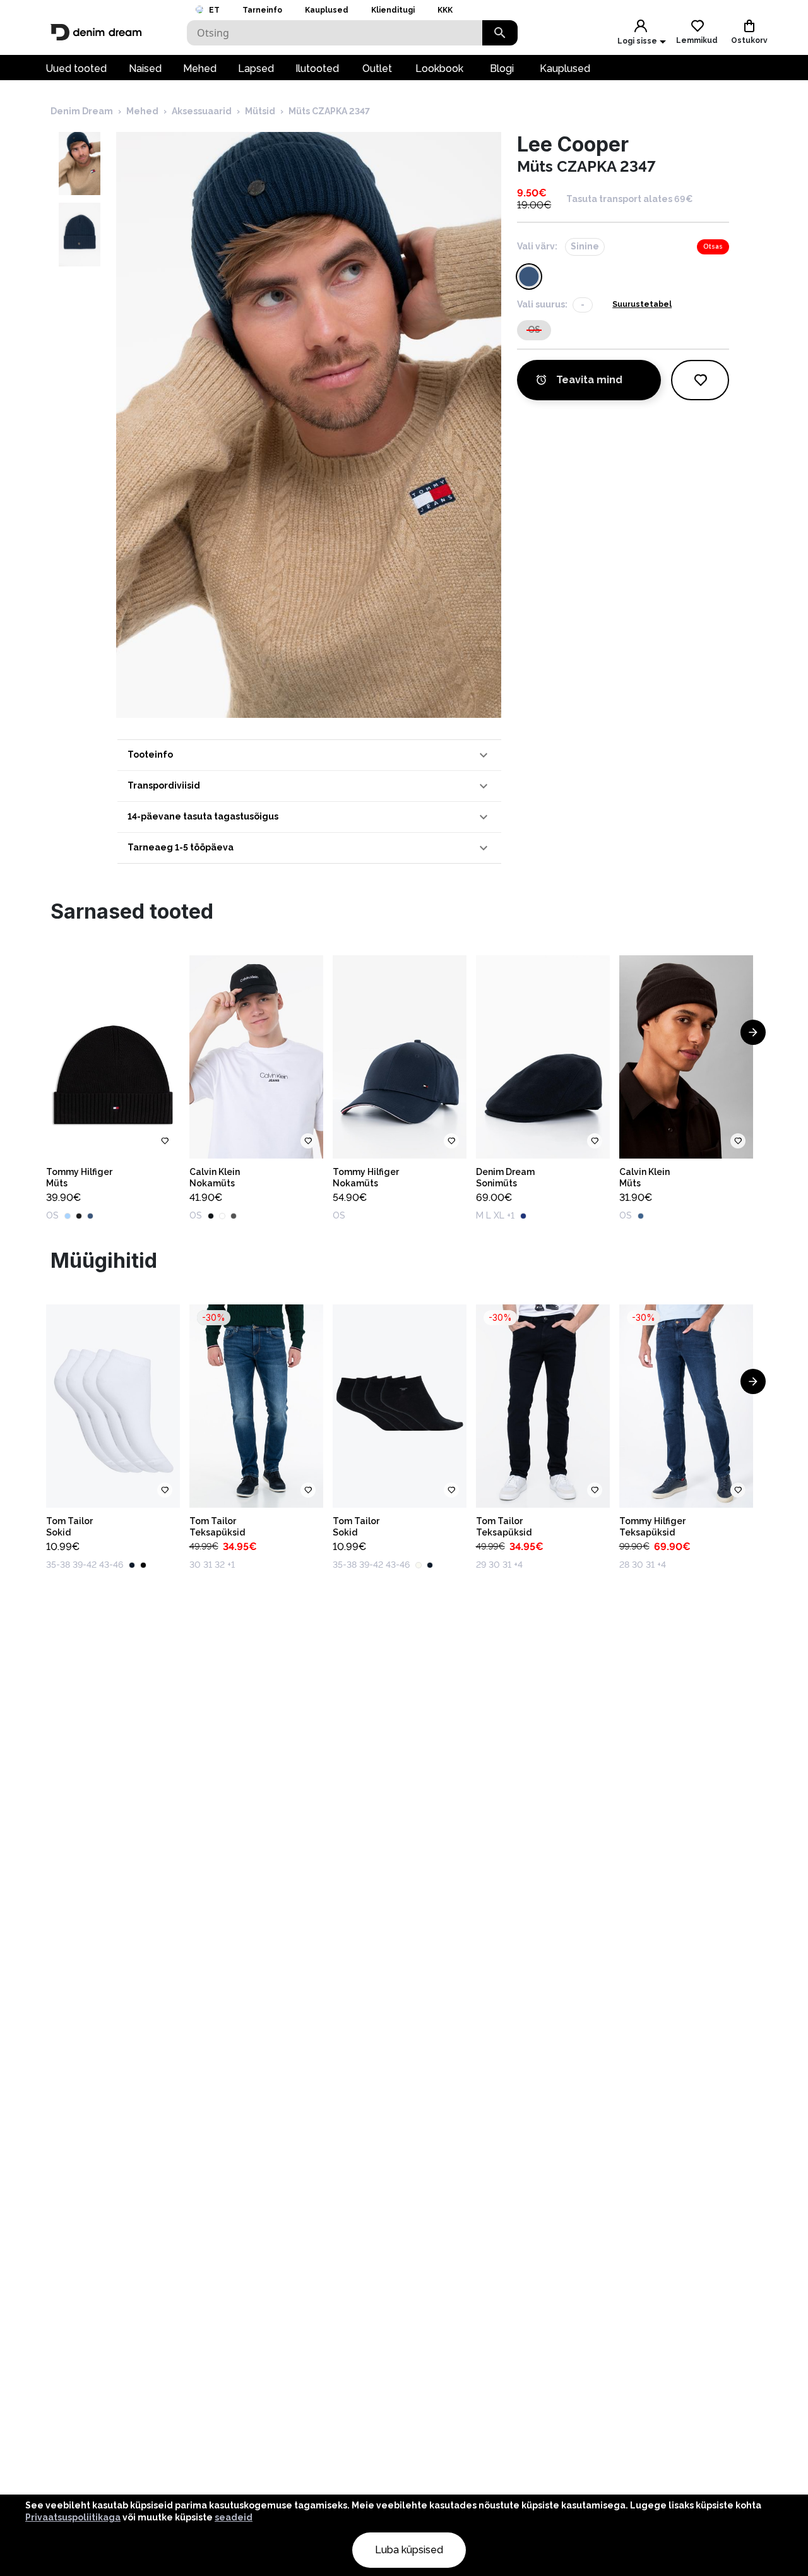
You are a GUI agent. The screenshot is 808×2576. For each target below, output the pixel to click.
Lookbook (439, 69)
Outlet (377, 69)
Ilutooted (317, 69)
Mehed (200, 69)
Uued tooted (76, 69)
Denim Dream (82, 111)
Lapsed (256, 69)
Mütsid (260, 111)
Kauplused (327, 10)
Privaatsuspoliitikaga (73, 2517)
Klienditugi (393, 10)
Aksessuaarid (202, 111)
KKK (445, 10)
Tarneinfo (262, 10)
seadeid (234, 2517)
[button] (309, 755)
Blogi (502, 69)
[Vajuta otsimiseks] (500, 33)
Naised (145, 69)
